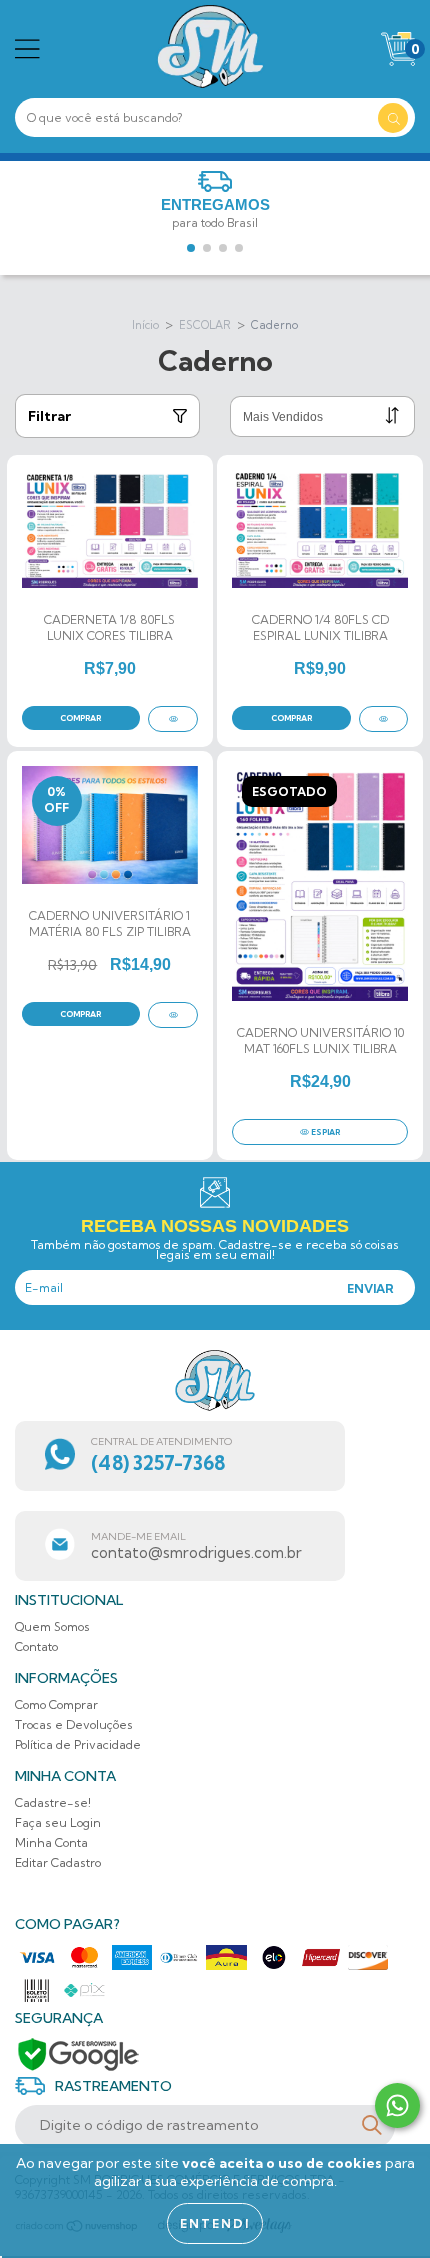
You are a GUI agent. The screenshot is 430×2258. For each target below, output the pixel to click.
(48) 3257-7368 (158, 1463)
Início (145, 325)
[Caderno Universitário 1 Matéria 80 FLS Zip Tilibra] (173, 1015)
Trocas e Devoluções (74, 1724)
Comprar (80, 718)
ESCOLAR (205, 325)
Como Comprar (56, 1704)
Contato (36, 1646)
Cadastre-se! (53, 1802)
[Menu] (27, 49)
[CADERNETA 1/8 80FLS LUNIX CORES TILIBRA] (173, 719)
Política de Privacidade (78, 1744)
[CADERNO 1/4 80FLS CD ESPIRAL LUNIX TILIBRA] (384, 719)
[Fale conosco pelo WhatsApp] (397, 2105)
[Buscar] (393, 118)
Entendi (215, 2223)
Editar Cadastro (58, 1862)
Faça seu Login (58, 1822)
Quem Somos (52, 1626)
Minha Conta (51, 1842)
